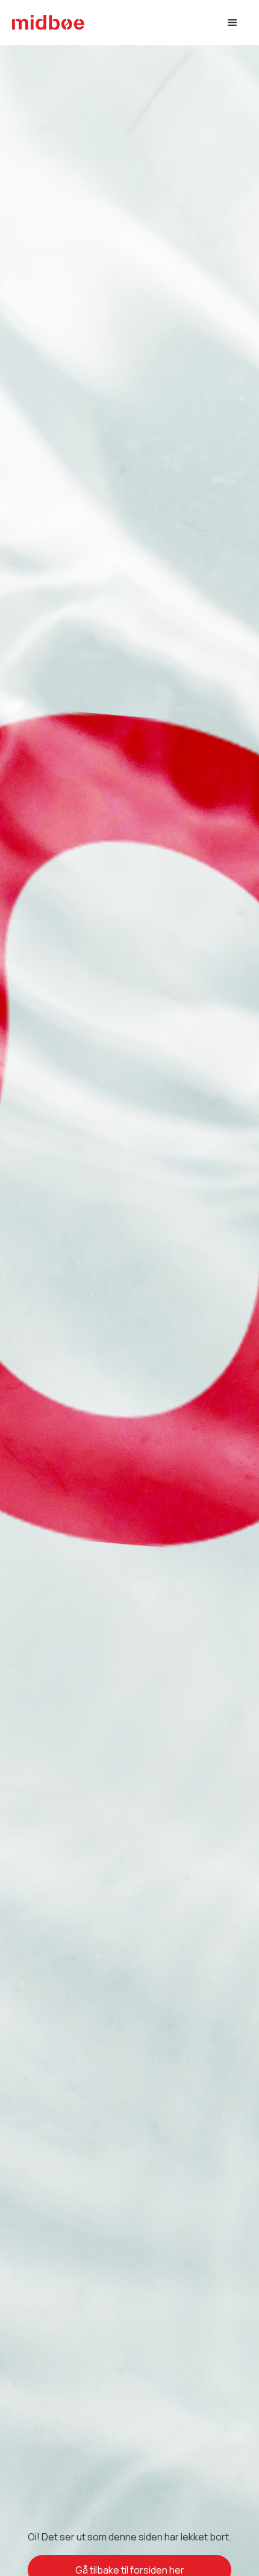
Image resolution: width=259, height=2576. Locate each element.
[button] (232, 23)
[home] (48, 23)
